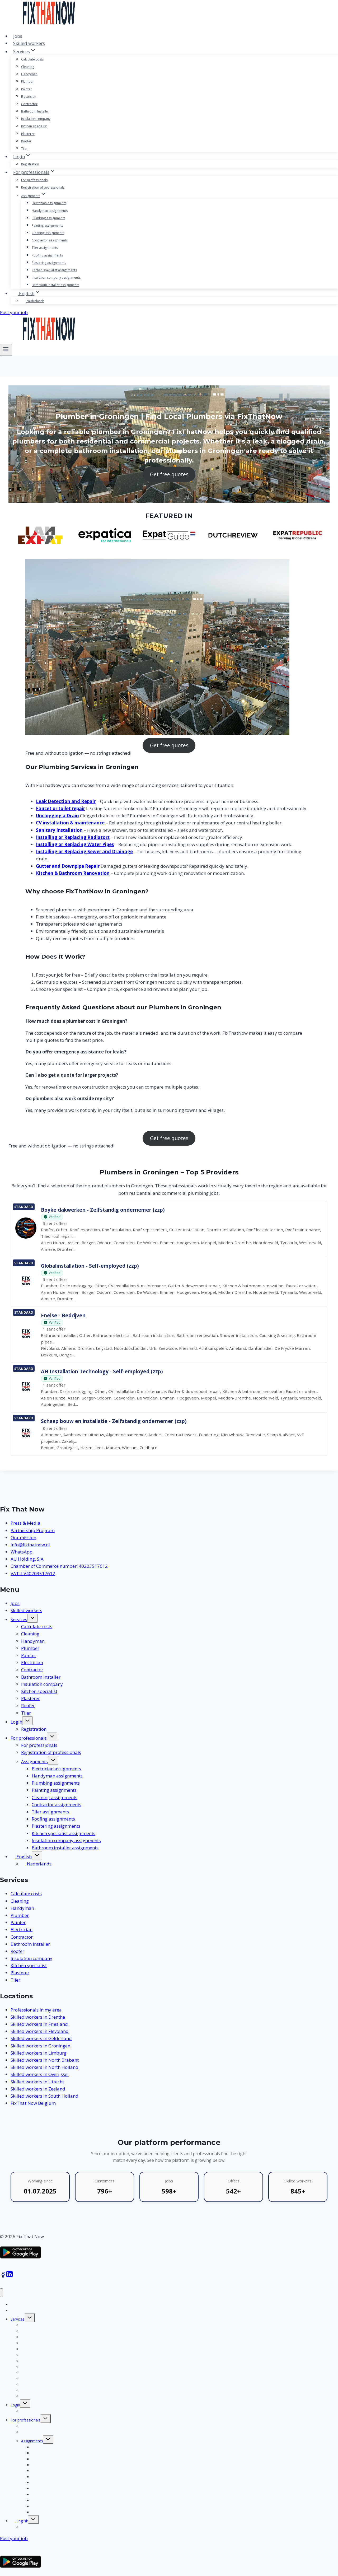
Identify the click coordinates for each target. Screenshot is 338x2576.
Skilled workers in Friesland (39, 2024)
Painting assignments (47, 225)
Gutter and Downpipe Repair (68, 866)
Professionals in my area (36, 2010)
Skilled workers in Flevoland (40, 2031)
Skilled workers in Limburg (39, 2053)
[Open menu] (6, 350)
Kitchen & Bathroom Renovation (73, 873)
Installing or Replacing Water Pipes (75, 844)
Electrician (29, 97)
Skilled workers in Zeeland (38, 2089)
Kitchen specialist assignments (54, 270)
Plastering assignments (49, 263)
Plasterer (28, 134)
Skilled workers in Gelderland (41, 2038)
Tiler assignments (45, 248)
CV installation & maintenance (70, 823)
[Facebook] (3, 2276)
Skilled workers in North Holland (44, 2067)
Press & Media (25, 1523)
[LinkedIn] (10, 2276)
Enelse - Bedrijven (63, 1315)
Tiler (24, 149)
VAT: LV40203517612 (33, 1573)
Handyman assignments (50, 211)
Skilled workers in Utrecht (37, 2082)
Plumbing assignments (48, 218)
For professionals (34, 180)
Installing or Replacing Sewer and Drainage (84, 851)
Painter (26, 89)
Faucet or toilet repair (60, 808)
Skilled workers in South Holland (44, 2096)
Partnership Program (33, 1530)
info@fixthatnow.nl (30, 1545)
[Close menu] (1, 2293)
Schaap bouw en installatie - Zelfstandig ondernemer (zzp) (114, 1421)
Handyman (29, 74)
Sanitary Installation (59, 830)
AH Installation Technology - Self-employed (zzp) (102, 1371)
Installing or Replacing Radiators (73, 837)
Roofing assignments (47, 255)
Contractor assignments (50, 240)
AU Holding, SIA (27, 1559)
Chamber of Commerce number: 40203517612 (59, 1566)
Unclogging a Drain (57, 816)
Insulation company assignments (56, 277)
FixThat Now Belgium (33, 2103)
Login (16, 1722)
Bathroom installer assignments (55, 285)
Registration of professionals (43, 187)
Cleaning (28, 67)
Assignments (34, 1761)
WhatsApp (22, 1552)
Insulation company (36, 119)
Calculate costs (32, 59)
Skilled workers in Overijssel (40, 2074)
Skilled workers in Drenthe (38, 2017)
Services (19, 1619)
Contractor (29, 104)
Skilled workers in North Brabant (45, 2060)
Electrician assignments (49, 203)
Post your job (14, 312)
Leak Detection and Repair (66, 801)
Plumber (27, 81)
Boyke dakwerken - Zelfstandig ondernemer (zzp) (103, 1210)
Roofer (26, 141)
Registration (30, 164)
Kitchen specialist (34, 126)
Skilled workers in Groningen (40, 2046)
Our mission (23, 1537)
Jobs (18, 36)
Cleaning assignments (48, 233)
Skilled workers (29, 43)
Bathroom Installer (35, 111)
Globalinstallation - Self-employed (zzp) (90, 1266)
